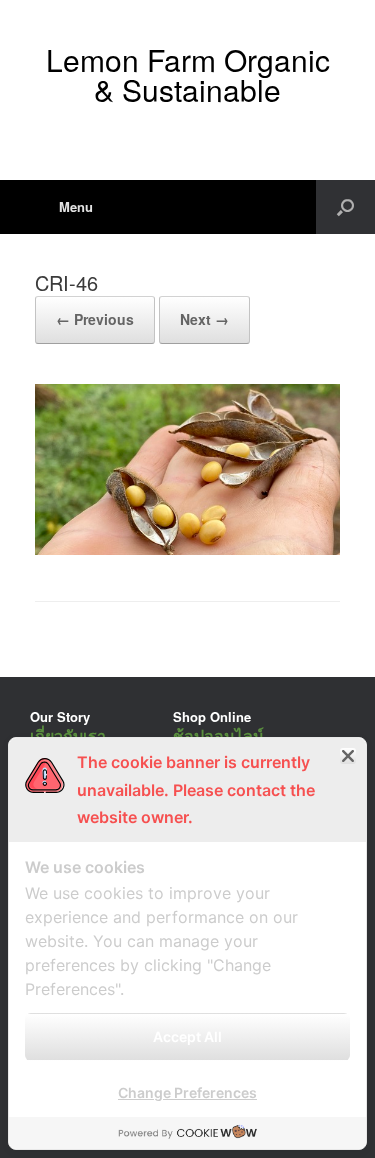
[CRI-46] (187, 549)
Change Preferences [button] (187, 1092)
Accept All (187, 1036)
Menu (76, 206)
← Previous (95, 319)
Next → (204, 319)
